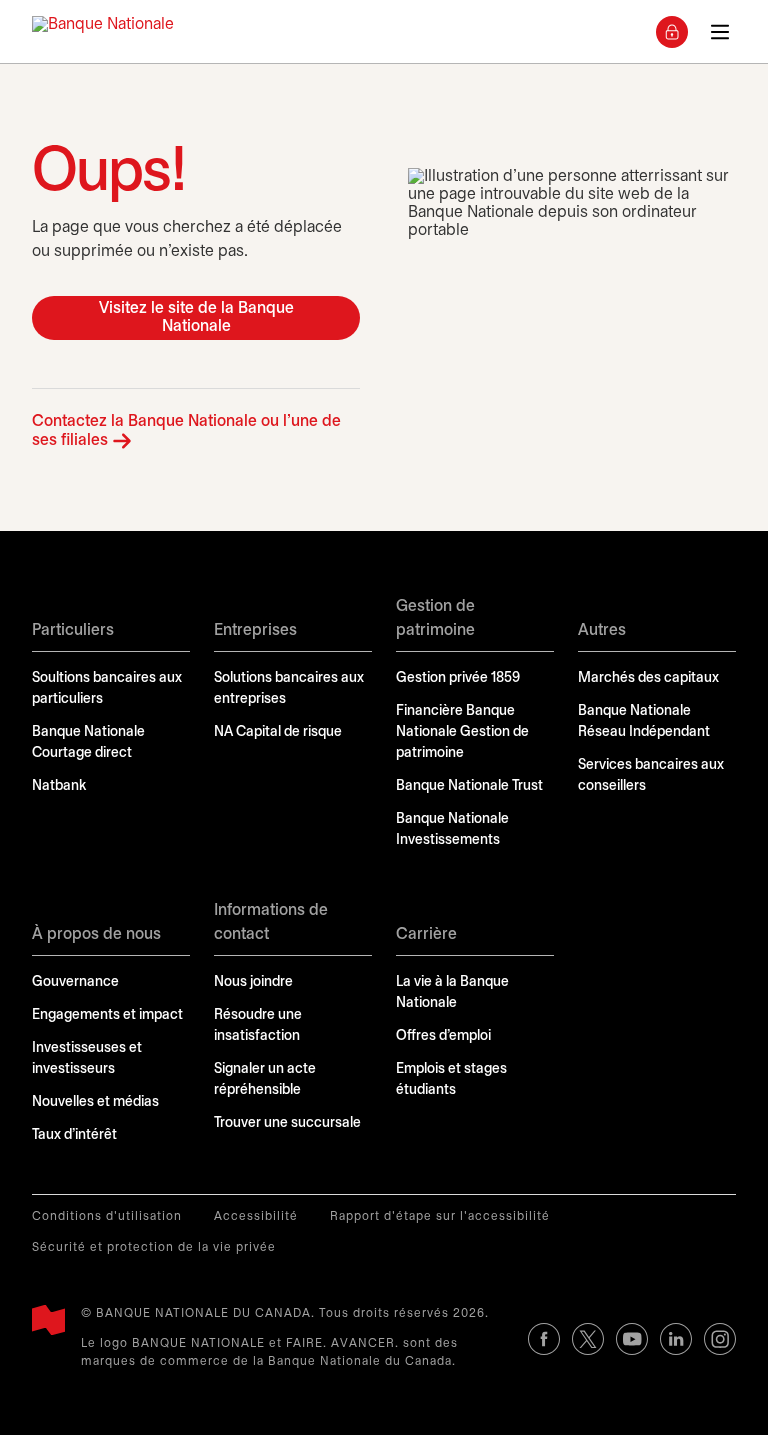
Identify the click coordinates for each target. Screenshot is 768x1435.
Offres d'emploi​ (443, 1036)
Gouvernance (75, 982)
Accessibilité (256, 1216)
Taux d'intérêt (74, 1135)
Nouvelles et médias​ (95, 1102)
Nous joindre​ (253, 982)
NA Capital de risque (278, 732)
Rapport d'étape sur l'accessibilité (440, 1216)
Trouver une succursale (287, 1123)
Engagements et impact (107, 1015)
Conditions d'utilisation (107, 1216)
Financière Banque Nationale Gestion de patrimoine (462, 732)
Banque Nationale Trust (469, 786)
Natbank (59, 786)
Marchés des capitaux (648, 678)
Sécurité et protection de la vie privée (154, 1247)
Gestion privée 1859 (458, 678)
